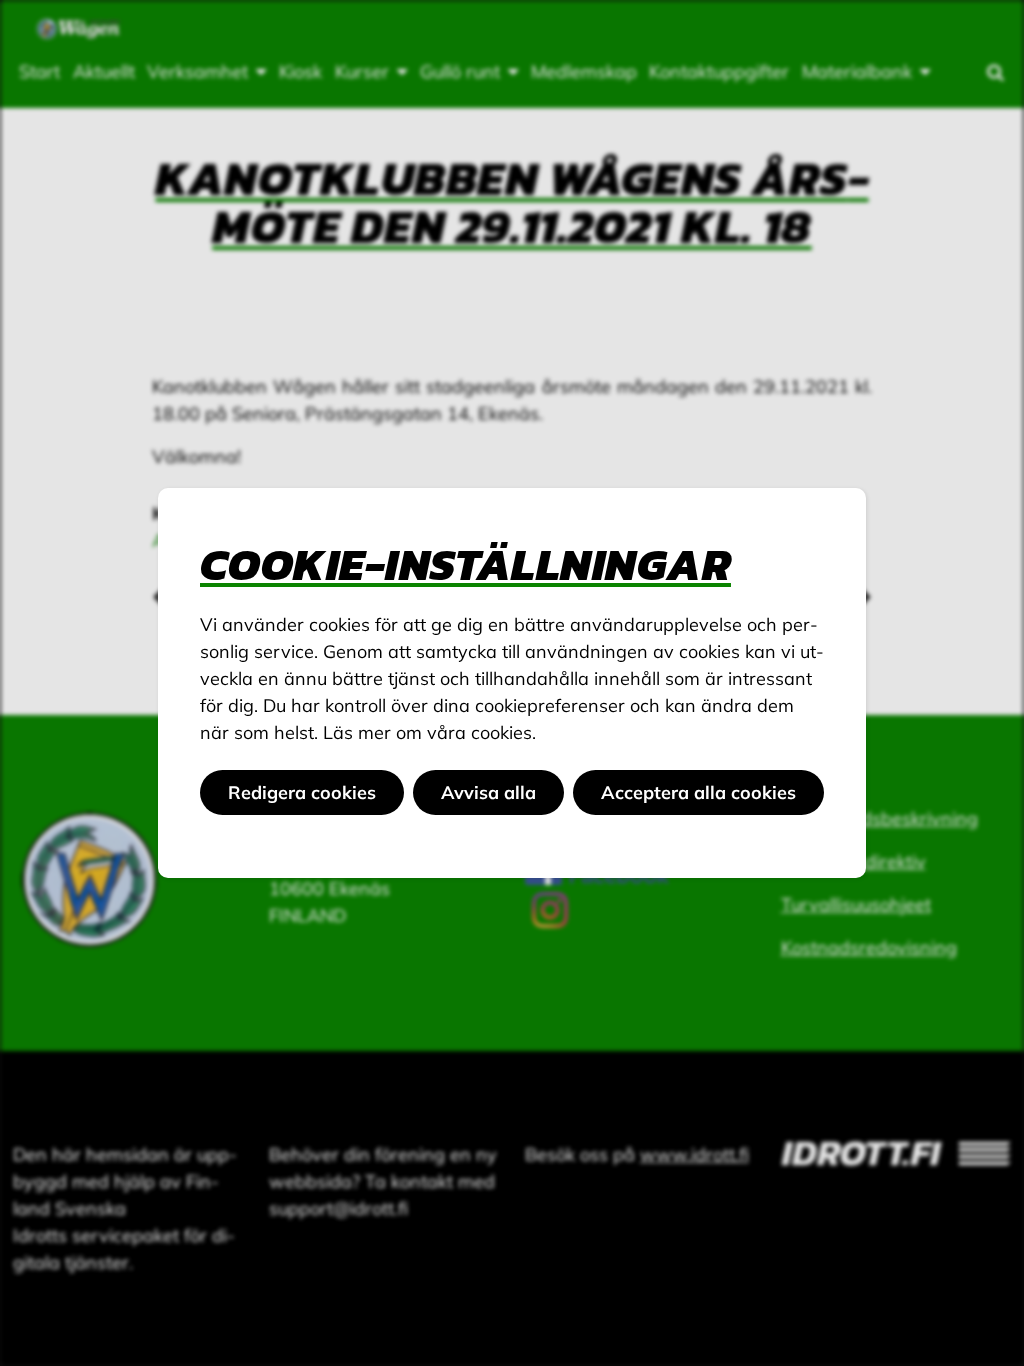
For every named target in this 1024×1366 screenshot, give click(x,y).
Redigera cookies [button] (302, 792)
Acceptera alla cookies (698, 792)
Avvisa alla (488, 792)
